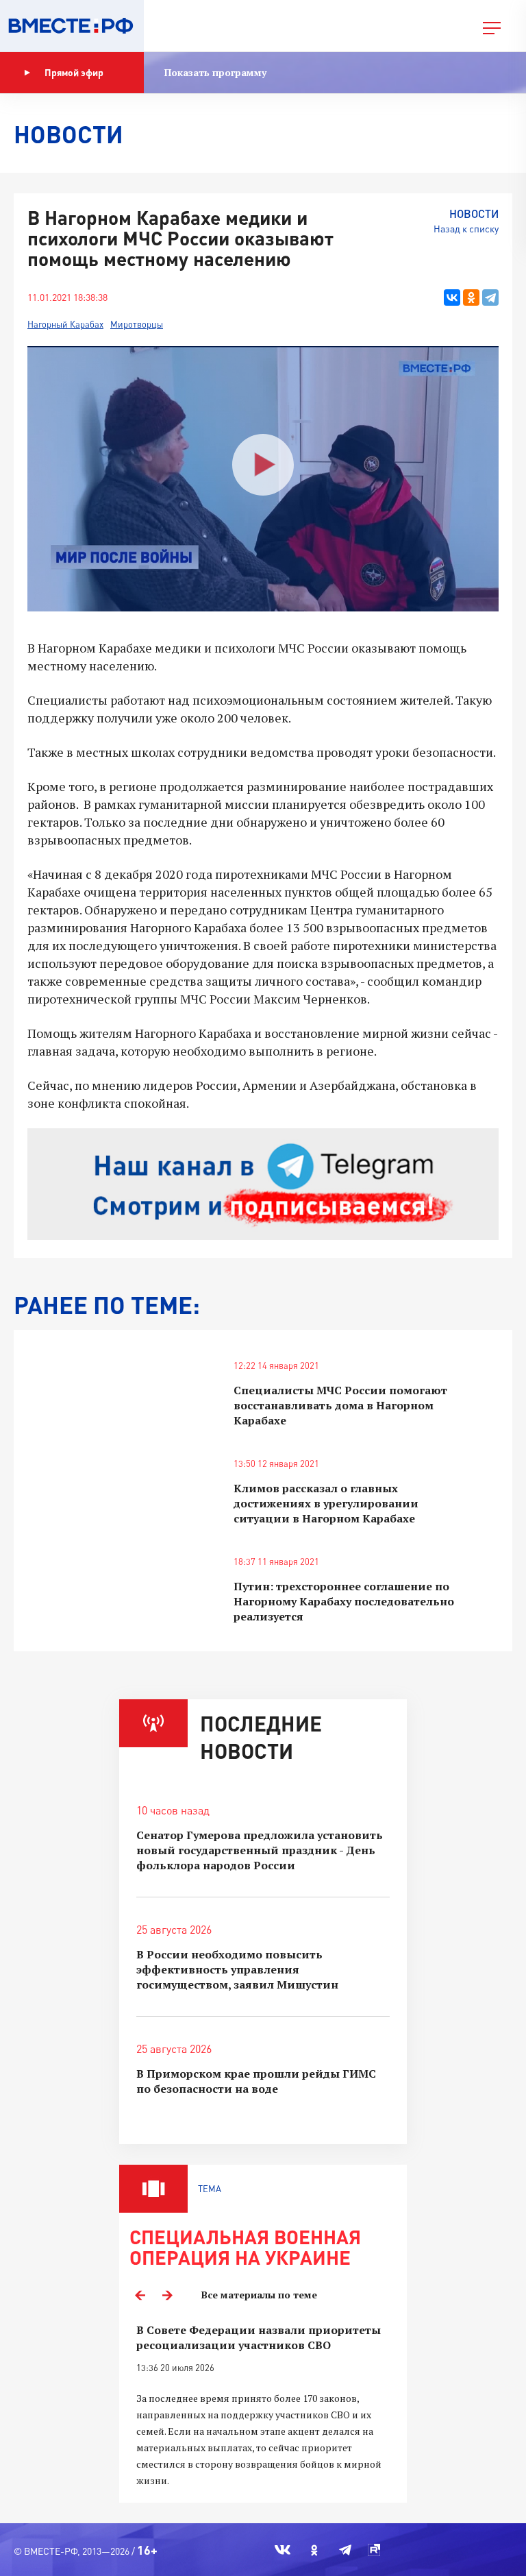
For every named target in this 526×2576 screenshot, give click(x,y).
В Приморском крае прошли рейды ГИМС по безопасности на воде (256, 2081)
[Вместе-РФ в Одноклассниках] (315, 2550)
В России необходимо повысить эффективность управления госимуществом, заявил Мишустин (237, 1969)
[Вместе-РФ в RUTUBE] (374, 2550)
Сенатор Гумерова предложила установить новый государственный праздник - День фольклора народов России (260, 1850)
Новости (474, 214)
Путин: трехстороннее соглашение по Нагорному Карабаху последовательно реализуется (344, 1601)
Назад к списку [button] (466, 229)
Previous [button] (140, 2295)
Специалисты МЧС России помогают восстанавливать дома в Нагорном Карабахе (340, 1405)
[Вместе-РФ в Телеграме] (345, 2550)
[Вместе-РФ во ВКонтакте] (283, 2550)
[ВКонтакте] (452, 297)
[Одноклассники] (471, 297)
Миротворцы (137, 324)
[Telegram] (490, 297)
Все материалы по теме (259, 2295)
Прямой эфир (74, 72)
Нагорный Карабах (65, 324)
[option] (263, 2406)
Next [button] (167, 2295)
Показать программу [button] (215, 72)
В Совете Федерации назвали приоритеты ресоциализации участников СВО (259, 2337)
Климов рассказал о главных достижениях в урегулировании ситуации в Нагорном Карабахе (326, 1503)
